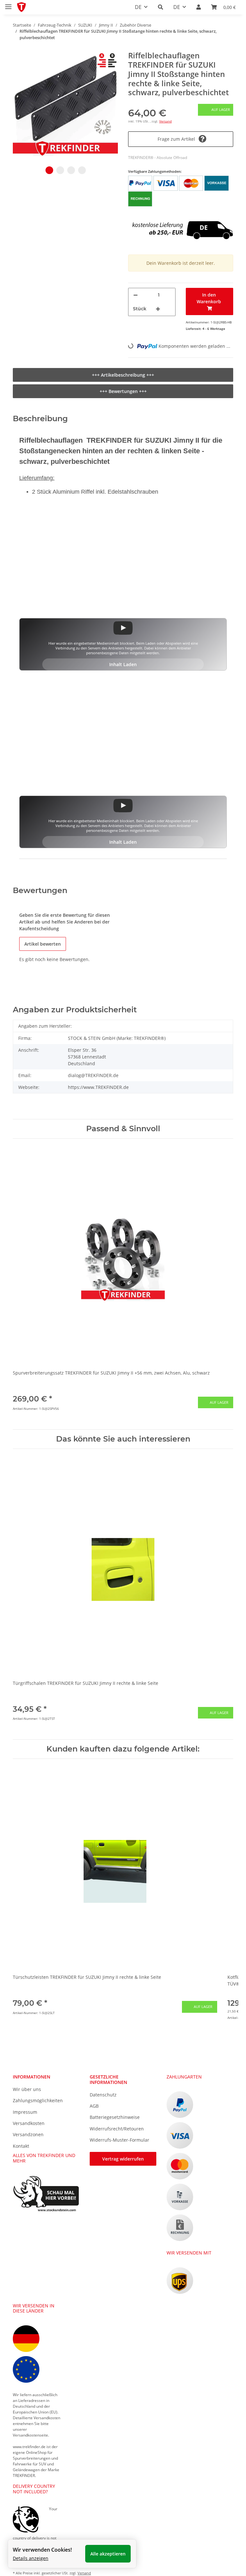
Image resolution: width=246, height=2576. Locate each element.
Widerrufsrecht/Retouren (117, 2129)
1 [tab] (49, 170)
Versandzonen (28, 2134)
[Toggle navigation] (8, 4)
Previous (24, 1284)
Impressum (25, 2112)
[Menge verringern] (135, 295)
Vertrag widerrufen (123, 2159)
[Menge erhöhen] (158, 309)
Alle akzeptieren (108, 2554)
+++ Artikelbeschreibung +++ (123, 375)
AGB (94, 2106)
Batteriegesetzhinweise (115, 2117)
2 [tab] (60, 170)
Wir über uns (27, 2089)
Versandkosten (29, 2123)
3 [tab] (71, 170)
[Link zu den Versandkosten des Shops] (181, 221)
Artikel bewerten (43, 944)
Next (223, 1284)
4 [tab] (82, 170)
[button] (160, 7)
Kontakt (21, 2146)
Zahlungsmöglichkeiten (38, 2100)
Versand (165, 121)
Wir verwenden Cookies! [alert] (42, 2550)
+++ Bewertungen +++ (123, 391)
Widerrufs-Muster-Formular (119, 2140)
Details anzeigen (31, 2558)
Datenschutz (103, 2095)
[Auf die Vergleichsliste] (106, 64)
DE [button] (138, 7)
